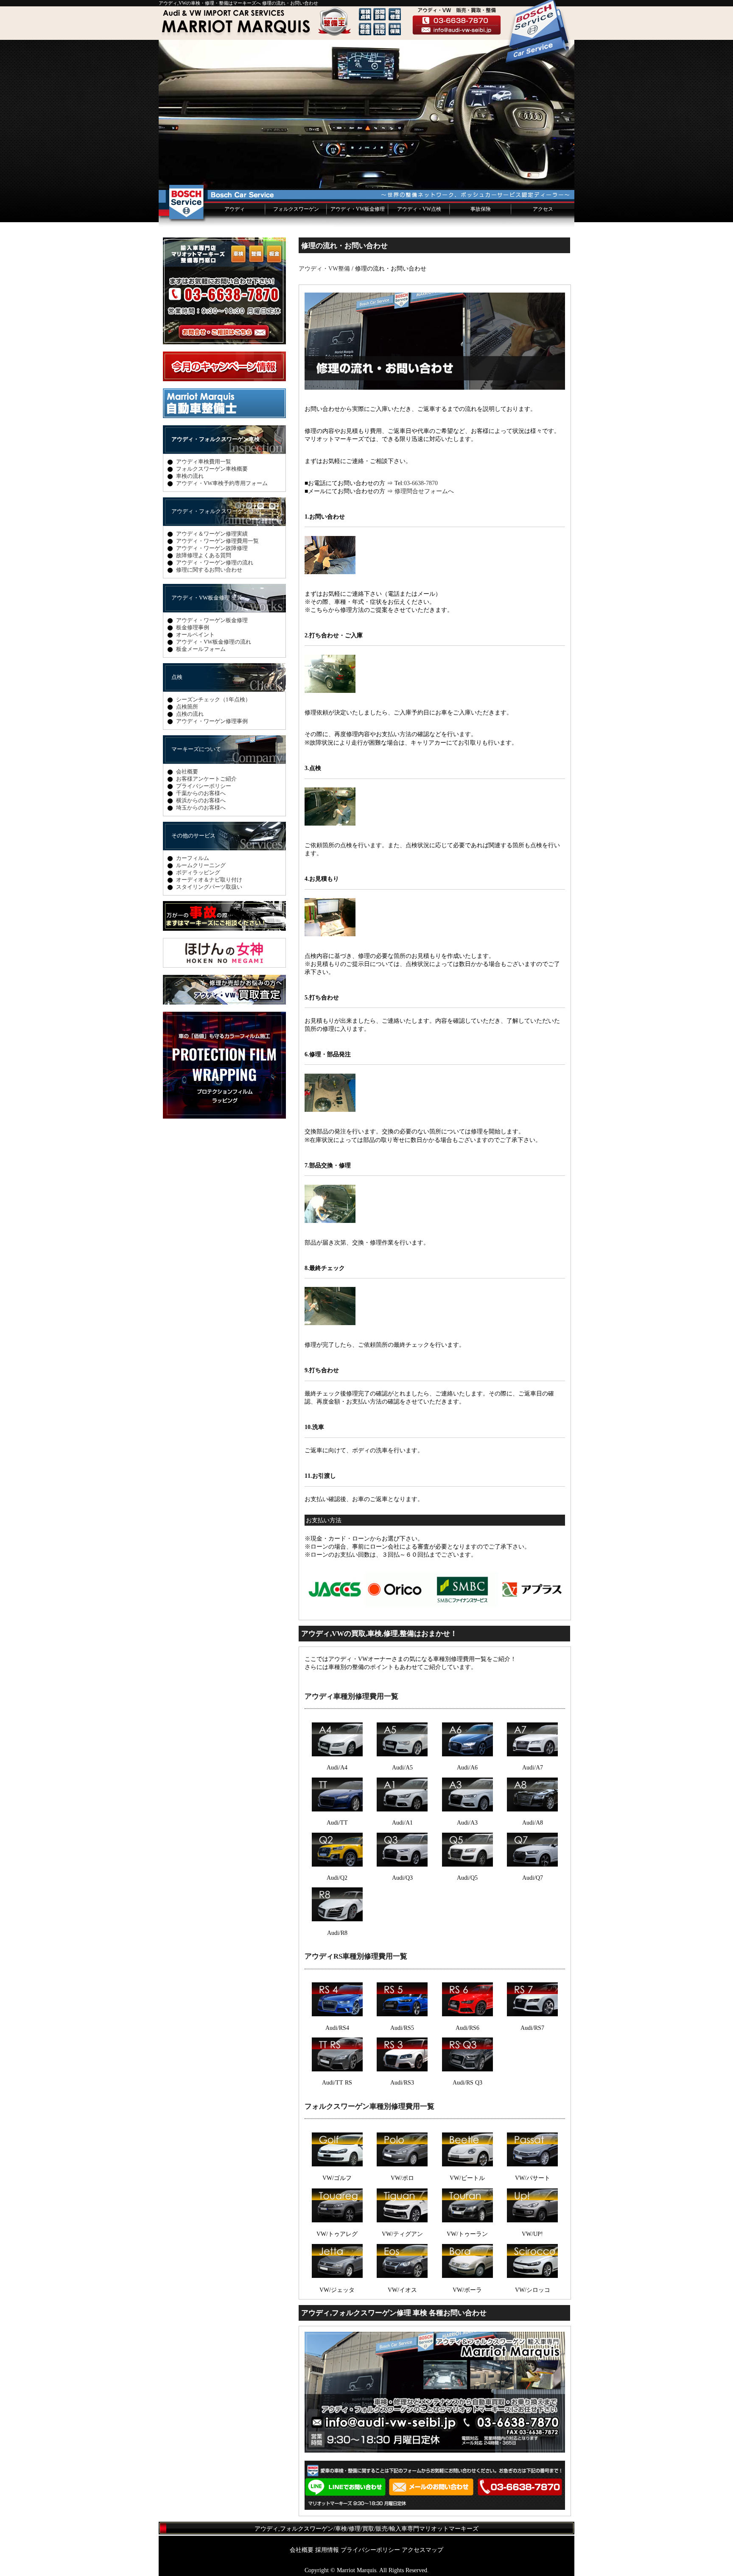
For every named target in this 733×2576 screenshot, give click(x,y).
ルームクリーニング (201, 865)
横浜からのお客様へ (201, 800)
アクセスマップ (422, 2550)
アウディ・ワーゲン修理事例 (212, 721)
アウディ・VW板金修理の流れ (214, 642)
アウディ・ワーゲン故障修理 (212, 548)
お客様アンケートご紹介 (206, 779)
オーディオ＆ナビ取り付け (209, 880)
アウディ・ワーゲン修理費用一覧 (217, 541)
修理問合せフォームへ (424, 491)
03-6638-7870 (421, 483)
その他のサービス (193, 836)
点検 (177, 677)
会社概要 (187, 772)
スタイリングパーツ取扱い (209, 887)
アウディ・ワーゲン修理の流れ (215, 562)
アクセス (543, 209)
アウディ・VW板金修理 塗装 (207, 598)
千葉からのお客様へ (201, 793)
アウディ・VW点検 (419, 209)
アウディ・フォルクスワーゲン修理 (215, 511)
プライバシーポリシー (204, 786)
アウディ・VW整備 (324, 268)
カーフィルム (193, 858)
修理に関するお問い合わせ (209, 570)
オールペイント (195, 635)
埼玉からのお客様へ (201, 808)
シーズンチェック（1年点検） (213, 699)
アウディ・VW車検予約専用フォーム (222, 483)
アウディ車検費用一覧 (204, 462)
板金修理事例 (193, 627)
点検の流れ (190, 714)
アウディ (235, 209)
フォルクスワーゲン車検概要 (212, 469)
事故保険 (481, 209)
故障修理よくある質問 (204, 555)
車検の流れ (190, 476)
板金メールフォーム (201, 649)
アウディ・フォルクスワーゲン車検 (215, 439)
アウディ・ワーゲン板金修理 (212, 620)
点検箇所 (187, 707)
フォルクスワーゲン (296, 209)
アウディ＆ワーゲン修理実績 (212, 534)
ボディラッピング (198, 872)
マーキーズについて (196, 749)
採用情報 (327, 2550)
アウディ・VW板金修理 (358, 209)
